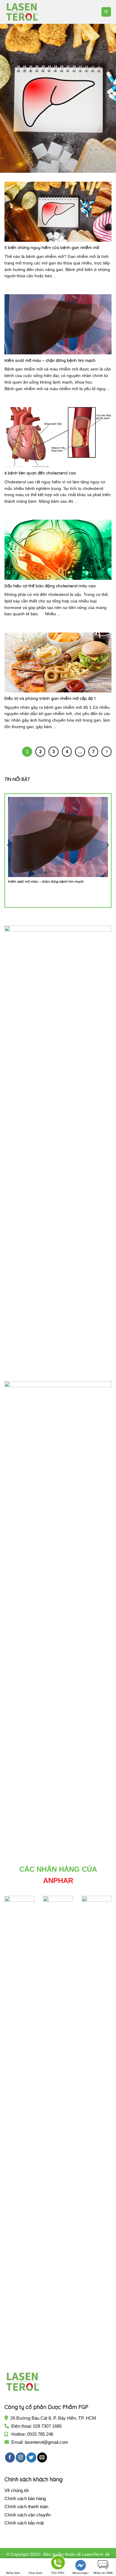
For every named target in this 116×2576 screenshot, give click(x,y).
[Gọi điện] (58, 2564)
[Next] (106, 98)
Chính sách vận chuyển (28, 2515)
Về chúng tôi (17, 2490)
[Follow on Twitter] (31, 2457)
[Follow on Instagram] (21, 2457)
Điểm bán (13, 2573)
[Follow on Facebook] (10, 2457)
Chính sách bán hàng (25, 2498)
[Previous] (10, 98)
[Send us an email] (42, 2457)
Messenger (81, 2573)
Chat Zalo (35, 2573)
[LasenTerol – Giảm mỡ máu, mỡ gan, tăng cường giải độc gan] (34, 12)
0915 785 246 (40, 2434)
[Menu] (106, 12)
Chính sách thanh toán (26, 2506)
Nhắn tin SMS (103, 2573)
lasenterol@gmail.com (46, 2442)
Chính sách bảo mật (24, 2523)
